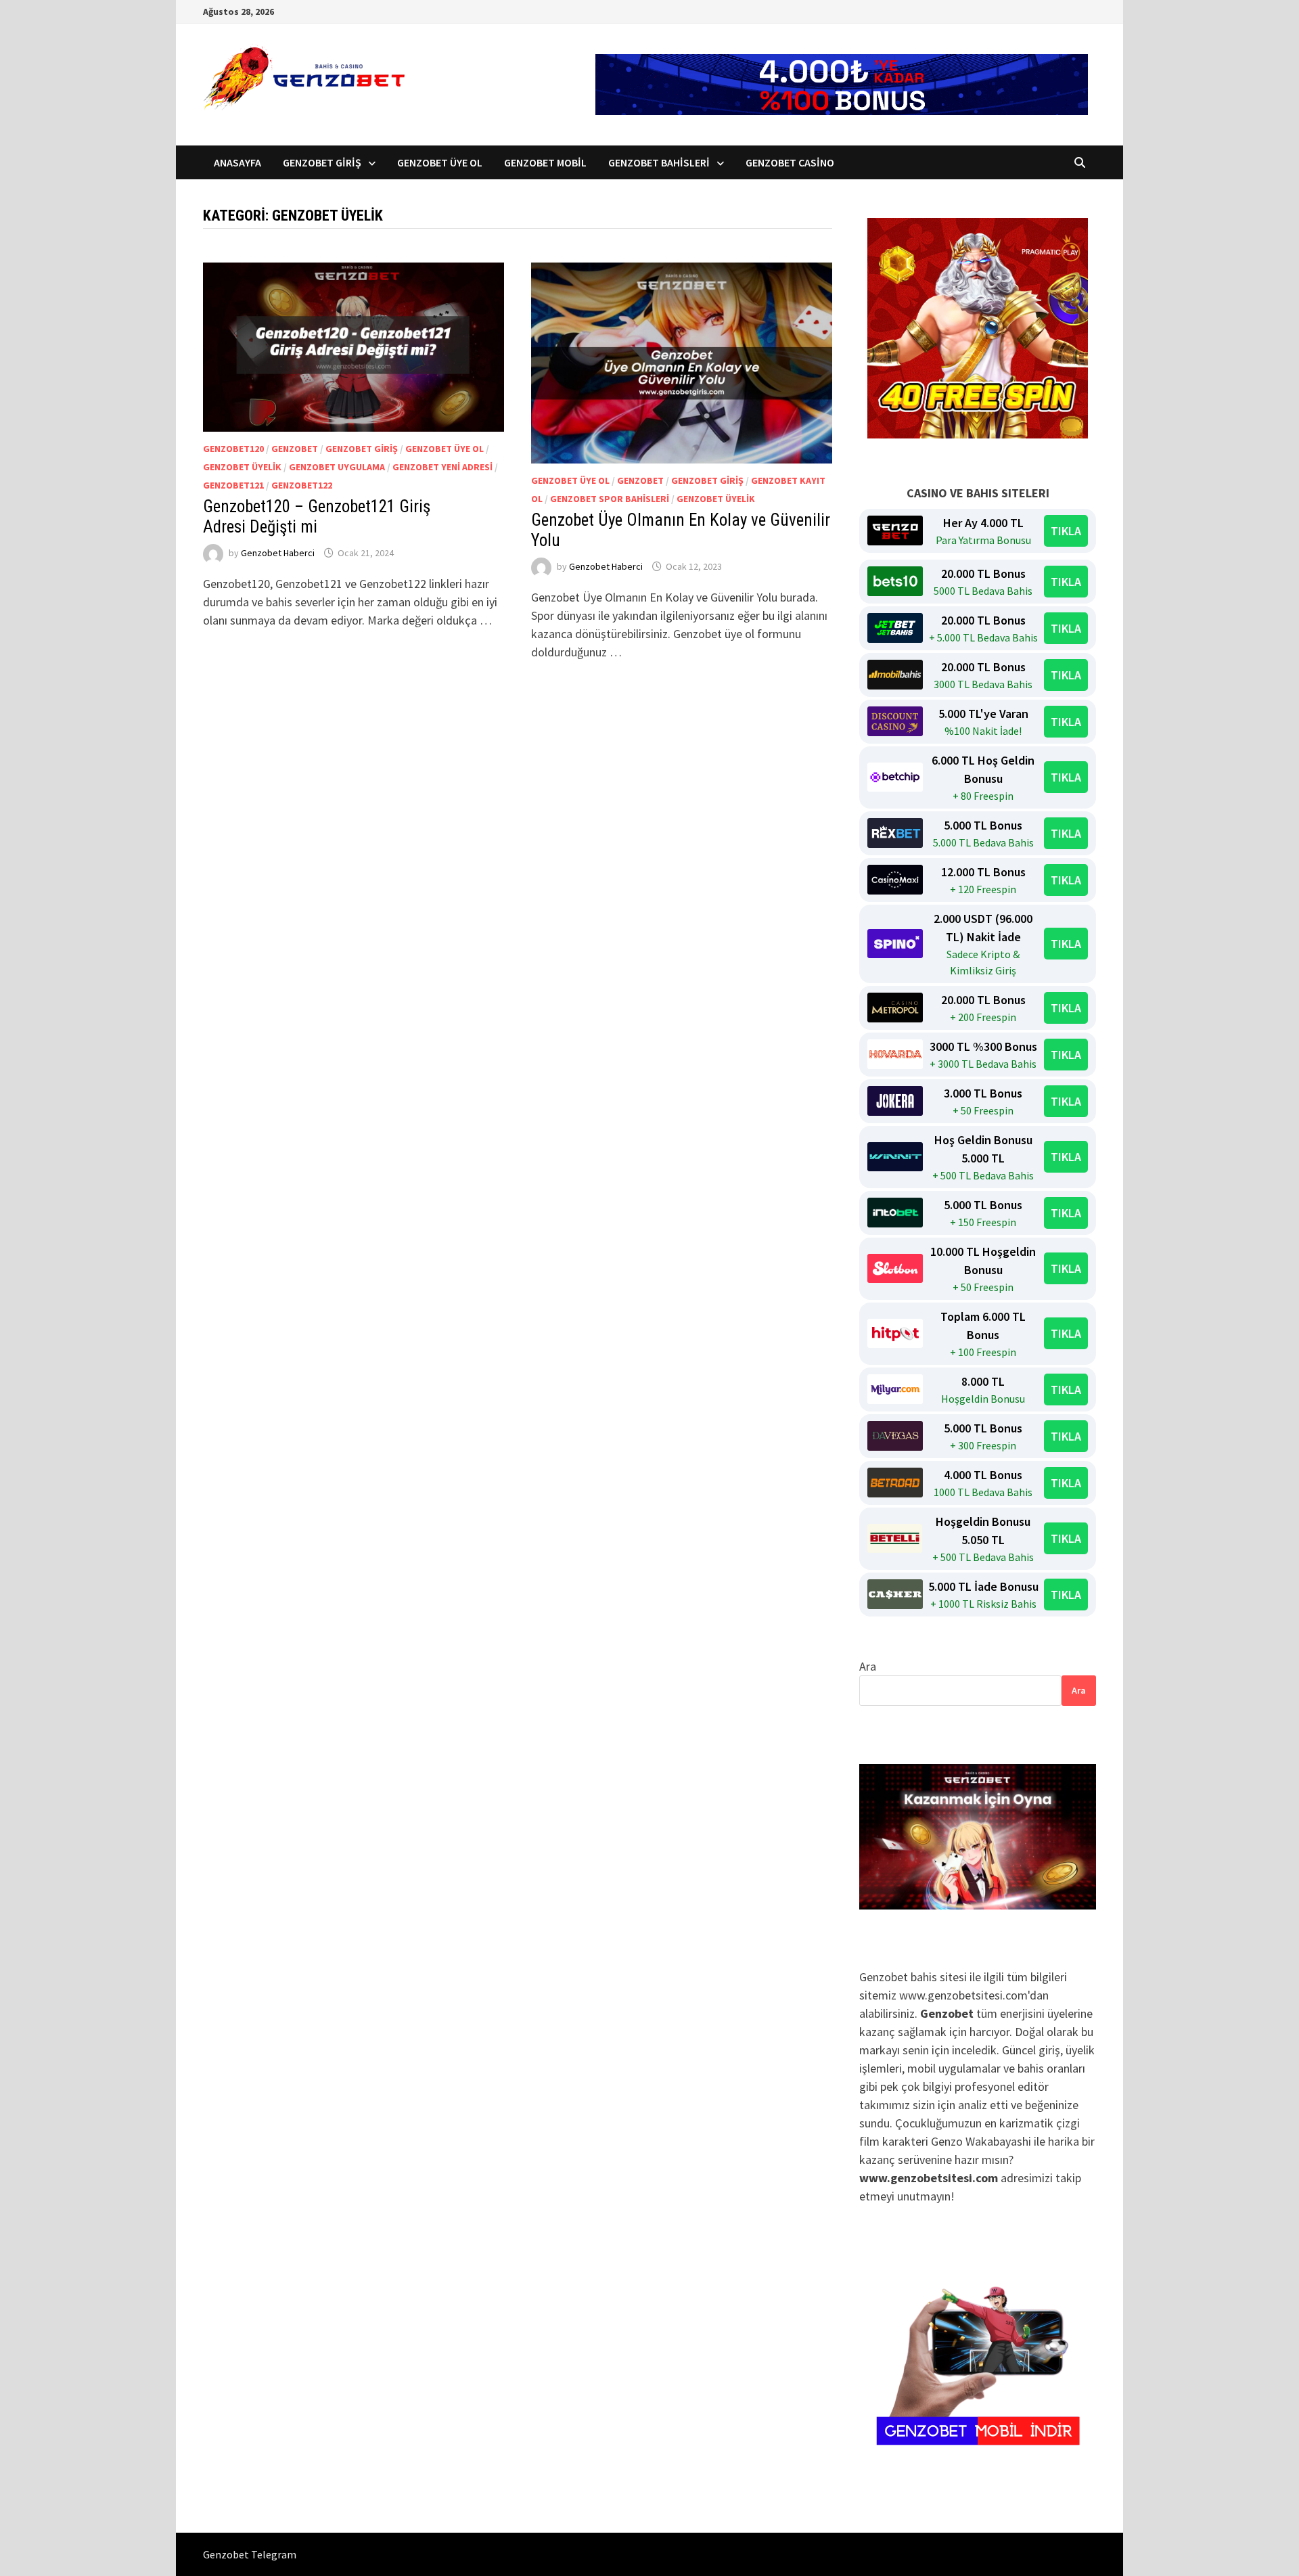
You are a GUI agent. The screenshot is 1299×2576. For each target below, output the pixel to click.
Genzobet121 (233, 485)
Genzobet (295, 449)
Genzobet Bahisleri (659, 162)
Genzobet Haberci (278, 553)
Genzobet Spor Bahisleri (610, 499)
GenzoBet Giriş (322, 162)
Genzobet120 (233, 449)
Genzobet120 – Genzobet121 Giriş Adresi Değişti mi (317, 517)
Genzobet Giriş (362, 449)
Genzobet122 (302, 485)
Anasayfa (237, 162)
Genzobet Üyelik (242, 467)
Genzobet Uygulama (337, 467)
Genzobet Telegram (250, 2554)
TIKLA (1066, 531)
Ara (868, 1666)
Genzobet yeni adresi (442, 467)
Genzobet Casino (790, 162)
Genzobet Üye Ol (440, 162)
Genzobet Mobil (545, 162)
